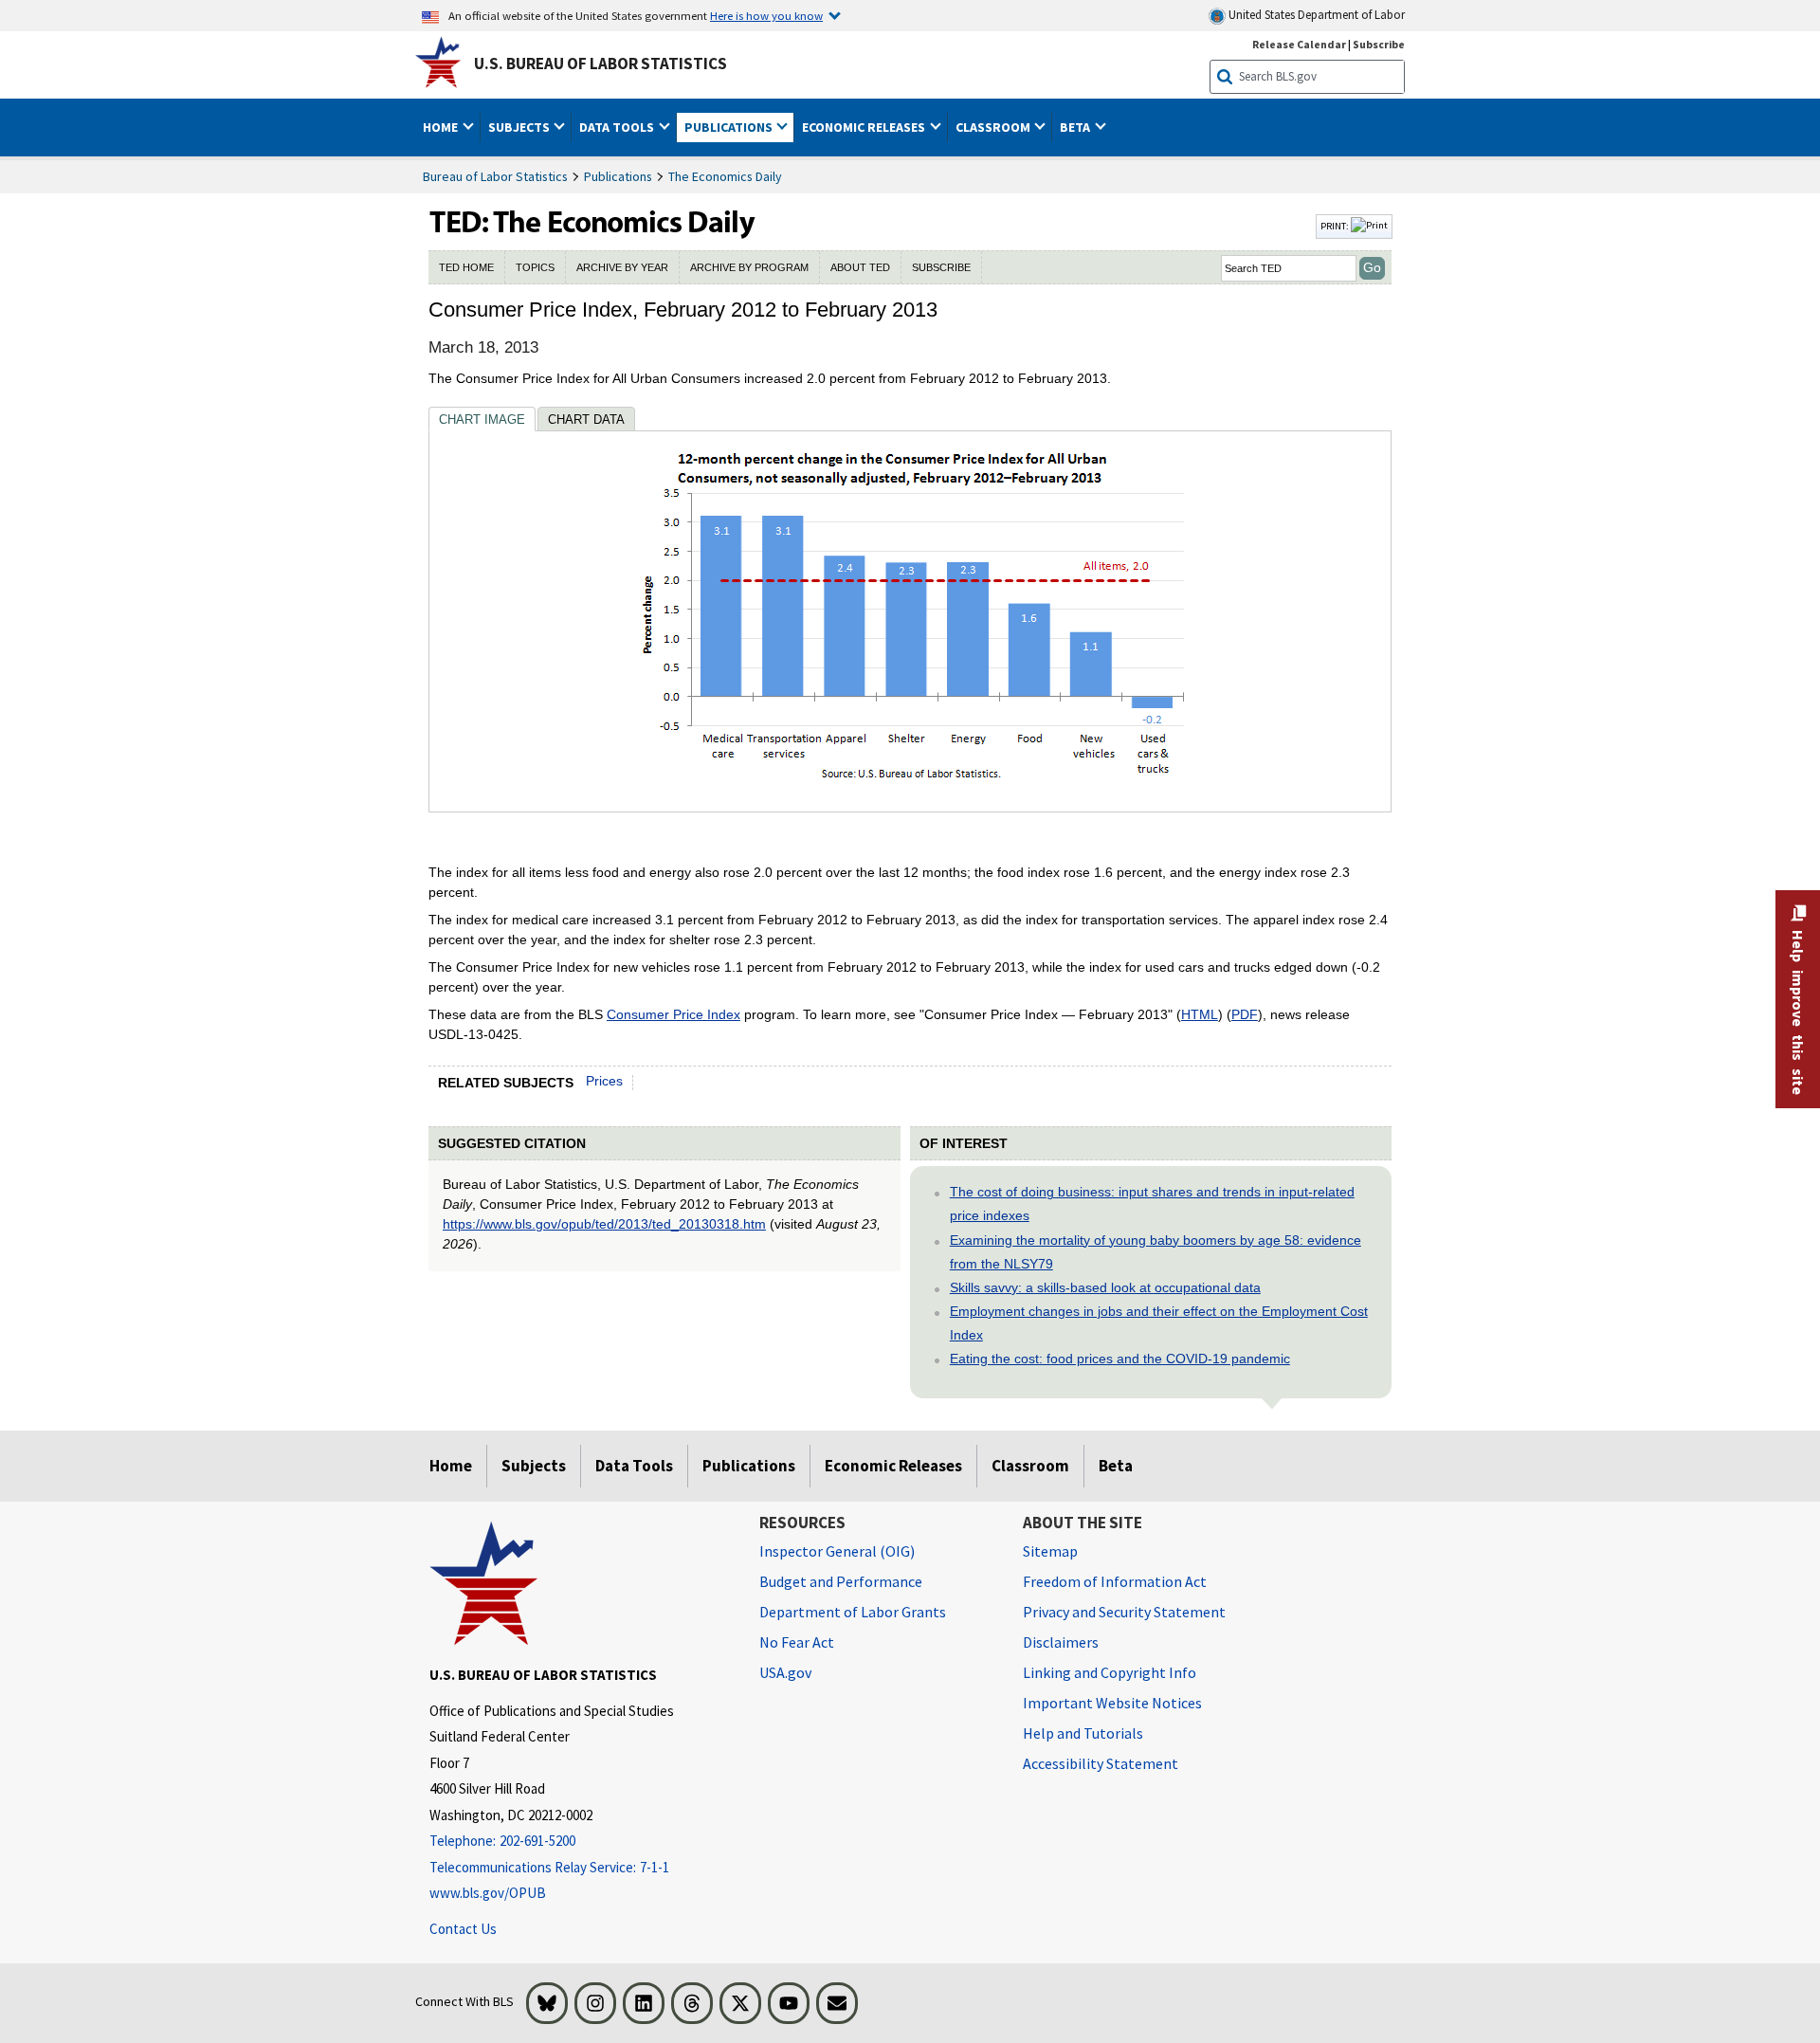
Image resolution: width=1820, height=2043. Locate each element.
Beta (1116, 1466)
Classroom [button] (994, 127)
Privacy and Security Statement (1124, 1612)
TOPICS (535, 267)
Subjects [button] (520, 127)
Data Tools (634, 1466)
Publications (618, 176)
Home (451, 1466)
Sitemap (1050, 1551)
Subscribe (1379, 44)
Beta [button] (1076, 127)
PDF (1245, 1014)
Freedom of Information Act (1115, 1581)
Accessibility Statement (1101, 1763)
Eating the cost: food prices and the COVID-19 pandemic (1120, 1359)
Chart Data (586, 420)
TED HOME (466, 267)
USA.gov (785, 1672)
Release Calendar (1299, 44)
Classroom (1030, 1466)
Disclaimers (1061, 1642)
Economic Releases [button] (865, 127)
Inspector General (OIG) (837, 1551)
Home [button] (442, 127)
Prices (604, 1081)
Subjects (534, 1466)
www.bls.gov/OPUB (488, 1893)
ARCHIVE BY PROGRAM (749, 267)
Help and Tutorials (1083, 1733)
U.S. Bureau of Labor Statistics (601, 64)
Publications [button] (730, 127)
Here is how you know (766, 15)
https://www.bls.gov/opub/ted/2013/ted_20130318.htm (604, 1224)
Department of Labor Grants (853, 1612)
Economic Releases (893, 1466)
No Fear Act (797, 1642)
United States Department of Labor (1315, 15)
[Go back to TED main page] (870, 227)
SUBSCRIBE (941, 267)
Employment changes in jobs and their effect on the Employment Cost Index (1159, 1323)
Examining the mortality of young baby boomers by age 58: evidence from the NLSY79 (1156, 1252)
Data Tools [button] (618, 127)
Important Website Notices (1112, 1703)
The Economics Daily (725, 176)
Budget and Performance (841, 1581)
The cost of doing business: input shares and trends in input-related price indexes (1152, 1204)
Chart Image (482, 420)
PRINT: (1336, 226)
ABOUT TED (860, 267)
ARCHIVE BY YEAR (622, 267)
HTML (1200, 1014)
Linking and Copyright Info (1110, 1672)
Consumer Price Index (673, 1014)
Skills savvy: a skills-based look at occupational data (1105, 1287)
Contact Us (463, 1929)
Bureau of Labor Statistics (495, 176)
